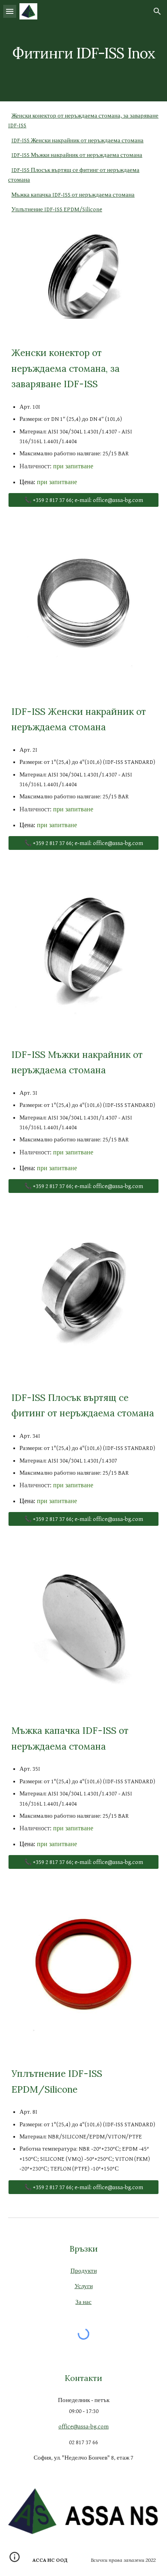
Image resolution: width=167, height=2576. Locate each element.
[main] (83, 50)
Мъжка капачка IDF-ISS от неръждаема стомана (73, 195)
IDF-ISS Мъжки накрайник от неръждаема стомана (77, 155)
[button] (10, 11)
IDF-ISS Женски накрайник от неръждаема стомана (77, 140)
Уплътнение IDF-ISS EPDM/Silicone (57, 209)
